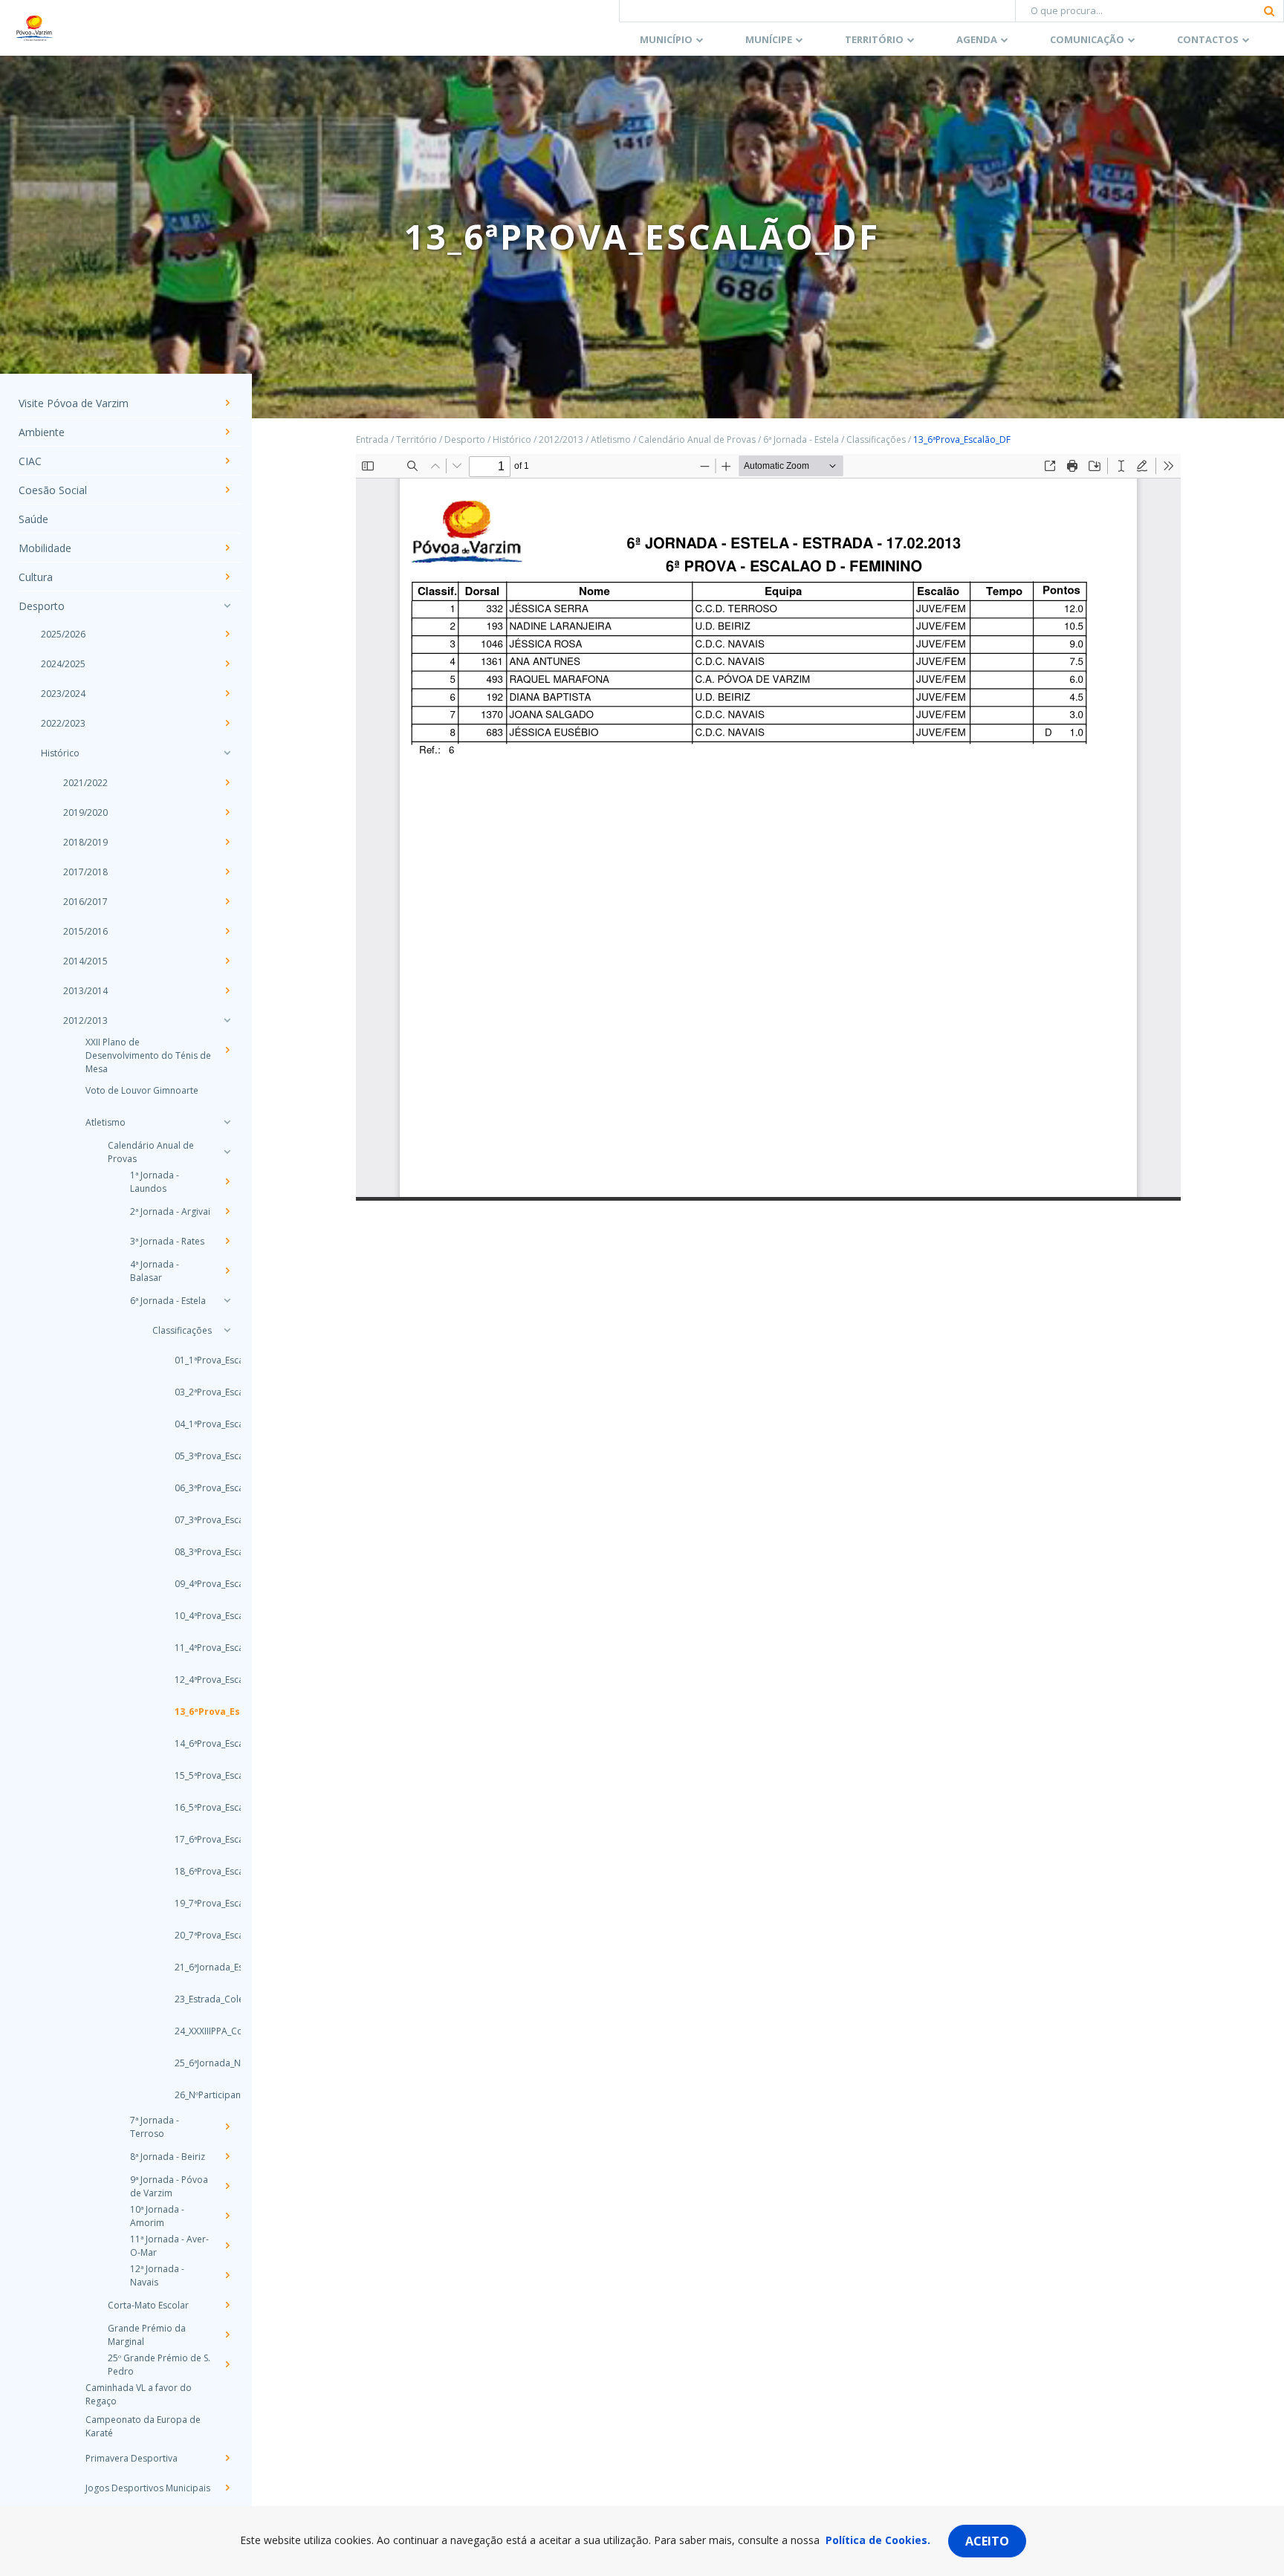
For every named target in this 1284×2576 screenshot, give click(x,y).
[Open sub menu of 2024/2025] (227, 664)
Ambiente (42, 432)
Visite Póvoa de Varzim (74, 403)
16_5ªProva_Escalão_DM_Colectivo (194, 1807)
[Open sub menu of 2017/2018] (227, 872)
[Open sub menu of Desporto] (227, 606)
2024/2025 (63, 664)
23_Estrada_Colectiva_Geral (194, 1999)
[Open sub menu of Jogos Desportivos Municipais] (227, 2488)
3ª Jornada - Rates (167, 1241)
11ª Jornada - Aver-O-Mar (169, 2246)
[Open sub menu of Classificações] (227, 1330)
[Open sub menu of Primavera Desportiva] (227, 2458)
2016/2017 (85, 902)
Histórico (60, 753)
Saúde (33, 519)
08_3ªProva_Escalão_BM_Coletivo (194, 1552)
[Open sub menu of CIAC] (227, 461)
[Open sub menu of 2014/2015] (227, 961)
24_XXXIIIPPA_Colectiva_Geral (194, 2031)
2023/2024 (63, 694)
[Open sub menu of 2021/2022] (227, 782)
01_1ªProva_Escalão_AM (194, 1360)
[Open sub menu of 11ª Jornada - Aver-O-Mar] (227, 2245)
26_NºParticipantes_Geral (194, 2095)
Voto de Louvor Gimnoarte (142, 1090)
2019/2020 (85, 812)
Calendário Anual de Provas (151, 1152)
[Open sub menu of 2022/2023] (227, 723)
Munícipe (769, 39)
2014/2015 (85, 961)
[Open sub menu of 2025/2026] (227, 634)
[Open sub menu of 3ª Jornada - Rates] (227, 1241)
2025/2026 (63, 634)
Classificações (182, 1330)
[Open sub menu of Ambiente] (227, 432)
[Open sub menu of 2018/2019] (227, 842)
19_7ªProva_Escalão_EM (194, 1903)
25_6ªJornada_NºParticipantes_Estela (194, 2063)
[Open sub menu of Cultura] (227, 577)
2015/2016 (85, 931)
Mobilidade (45, 548)
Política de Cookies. (878, 2540)
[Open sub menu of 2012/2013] (227, 1020)
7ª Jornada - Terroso (155, 2127)
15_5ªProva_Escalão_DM (194, 1775)
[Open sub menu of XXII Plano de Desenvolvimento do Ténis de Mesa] (227, 1050)
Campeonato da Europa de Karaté (143, 2426)
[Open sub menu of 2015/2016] (227, 931)
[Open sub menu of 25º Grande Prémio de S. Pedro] (227, 2364)
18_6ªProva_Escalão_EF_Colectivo (194, 1871)
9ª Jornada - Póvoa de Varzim (169, 2186)
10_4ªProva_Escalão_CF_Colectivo (194, 1616)
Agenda (977, 39)
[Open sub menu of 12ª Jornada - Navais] (227, 2275)
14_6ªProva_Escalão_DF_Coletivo (194, 1743)
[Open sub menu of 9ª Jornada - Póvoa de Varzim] (227, 2186)
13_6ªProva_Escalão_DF (194, 1712)
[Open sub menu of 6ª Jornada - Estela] (227, 1300)
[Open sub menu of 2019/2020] (227, 812)
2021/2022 (85, 783)
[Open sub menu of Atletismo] (227, 1122)
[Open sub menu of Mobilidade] (227, 548)
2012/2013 (85, 1021)
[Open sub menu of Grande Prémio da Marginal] (227, 2335)
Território (874, 39)
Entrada (372, 439)
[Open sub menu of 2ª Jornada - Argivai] (227, 1211)
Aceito (987, 2541)
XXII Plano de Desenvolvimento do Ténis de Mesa (148, 1055)
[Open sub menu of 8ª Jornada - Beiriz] (227, 2156)
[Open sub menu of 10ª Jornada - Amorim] (227, 2216)
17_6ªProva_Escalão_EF (194, 1839)
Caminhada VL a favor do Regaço (139, 2394)
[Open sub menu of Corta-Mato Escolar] (227, 2305)
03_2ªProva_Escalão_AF (194, 1392)
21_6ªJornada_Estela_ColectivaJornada (194, 1967)
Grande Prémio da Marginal (147, 2335)
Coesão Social (53, 490)
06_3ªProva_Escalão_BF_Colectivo (194, 1488)
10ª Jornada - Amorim (157, 2216)
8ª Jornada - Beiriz (168, 2157)
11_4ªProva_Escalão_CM (194, 1648)
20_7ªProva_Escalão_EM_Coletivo (194, 1935)
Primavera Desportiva (132, 2458)
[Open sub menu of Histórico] (227, 753)
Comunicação (1087, 39)
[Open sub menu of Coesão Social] (227, 490)
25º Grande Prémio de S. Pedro (159, 2365)
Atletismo (106, 1122)
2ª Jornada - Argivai (170, 1211)
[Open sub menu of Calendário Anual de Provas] (227, 1152)
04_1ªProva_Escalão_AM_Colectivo (194, 1424)
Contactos (1208, 39)
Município (666, 39)
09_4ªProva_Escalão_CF (194, 1584)
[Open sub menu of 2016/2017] (227, 901)
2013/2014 (85, 991)
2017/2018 (85, 872)
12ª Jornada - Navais (157, 2275)
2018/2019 (85, 842)
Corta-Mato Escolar (148, 2305)
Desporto (42, 606)
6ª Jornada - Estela (168, 1301)
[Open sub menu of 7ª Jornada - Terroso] (227, 2126)
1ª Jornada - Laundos (155, 1182)
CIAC (30, 461)
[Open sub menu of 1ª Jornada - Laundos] (227, 1181)
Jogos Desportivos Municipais (148, 2488)
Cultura (36, 577)
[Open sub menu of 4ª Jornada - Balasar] (227, 1271)
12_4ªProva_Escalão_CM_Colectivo (194, 1680)
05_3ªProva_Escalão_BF (194, 1456)
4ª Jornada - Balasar (155, 1271)
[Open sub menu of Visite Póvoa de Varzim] (227, 403)
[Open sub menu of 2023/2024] (227, 693)
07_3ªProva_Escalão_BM (194, 1520)
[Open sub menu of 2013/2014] (227, 990)
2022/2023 (63, 723)
